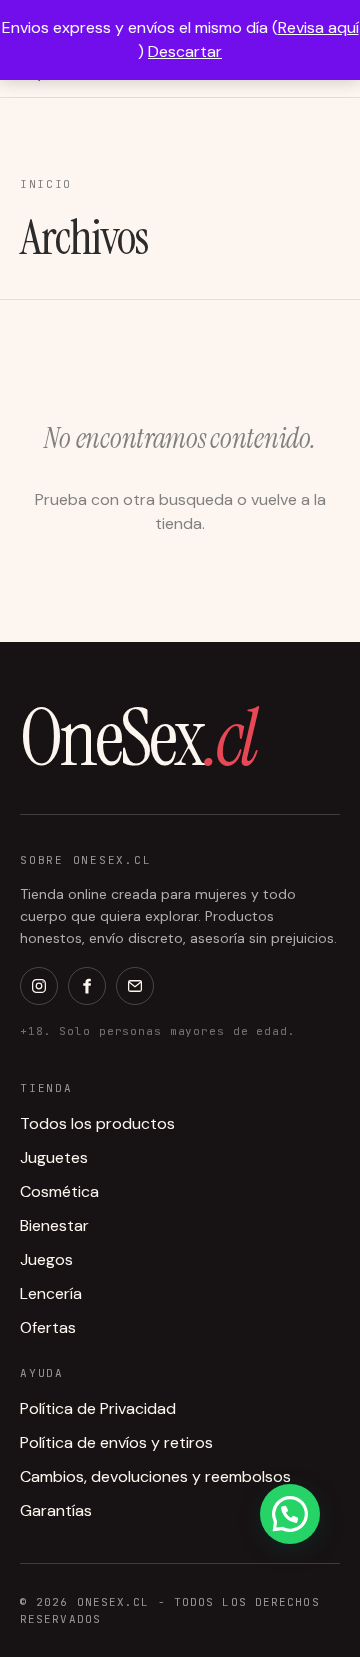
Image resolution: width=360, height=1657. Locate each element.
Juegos (46, 1259)
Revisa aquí (318, 27)
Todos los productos (97, 1123)
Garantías (56, 1510)
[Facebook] (87, 986)
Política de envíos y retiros (116, 1442)
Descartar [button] (185, 51)
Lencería (51, 1293)
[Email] (135, 986)
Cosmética (59, 1191)
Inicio (46, 184)
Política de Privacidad (98, 1408)
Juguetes (54, 1157)
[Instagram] (39, 986)
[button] (290, 1514)
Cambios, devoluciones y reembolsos (155, 1476)
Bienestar (54, 1225)
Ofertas (48, 1327)
